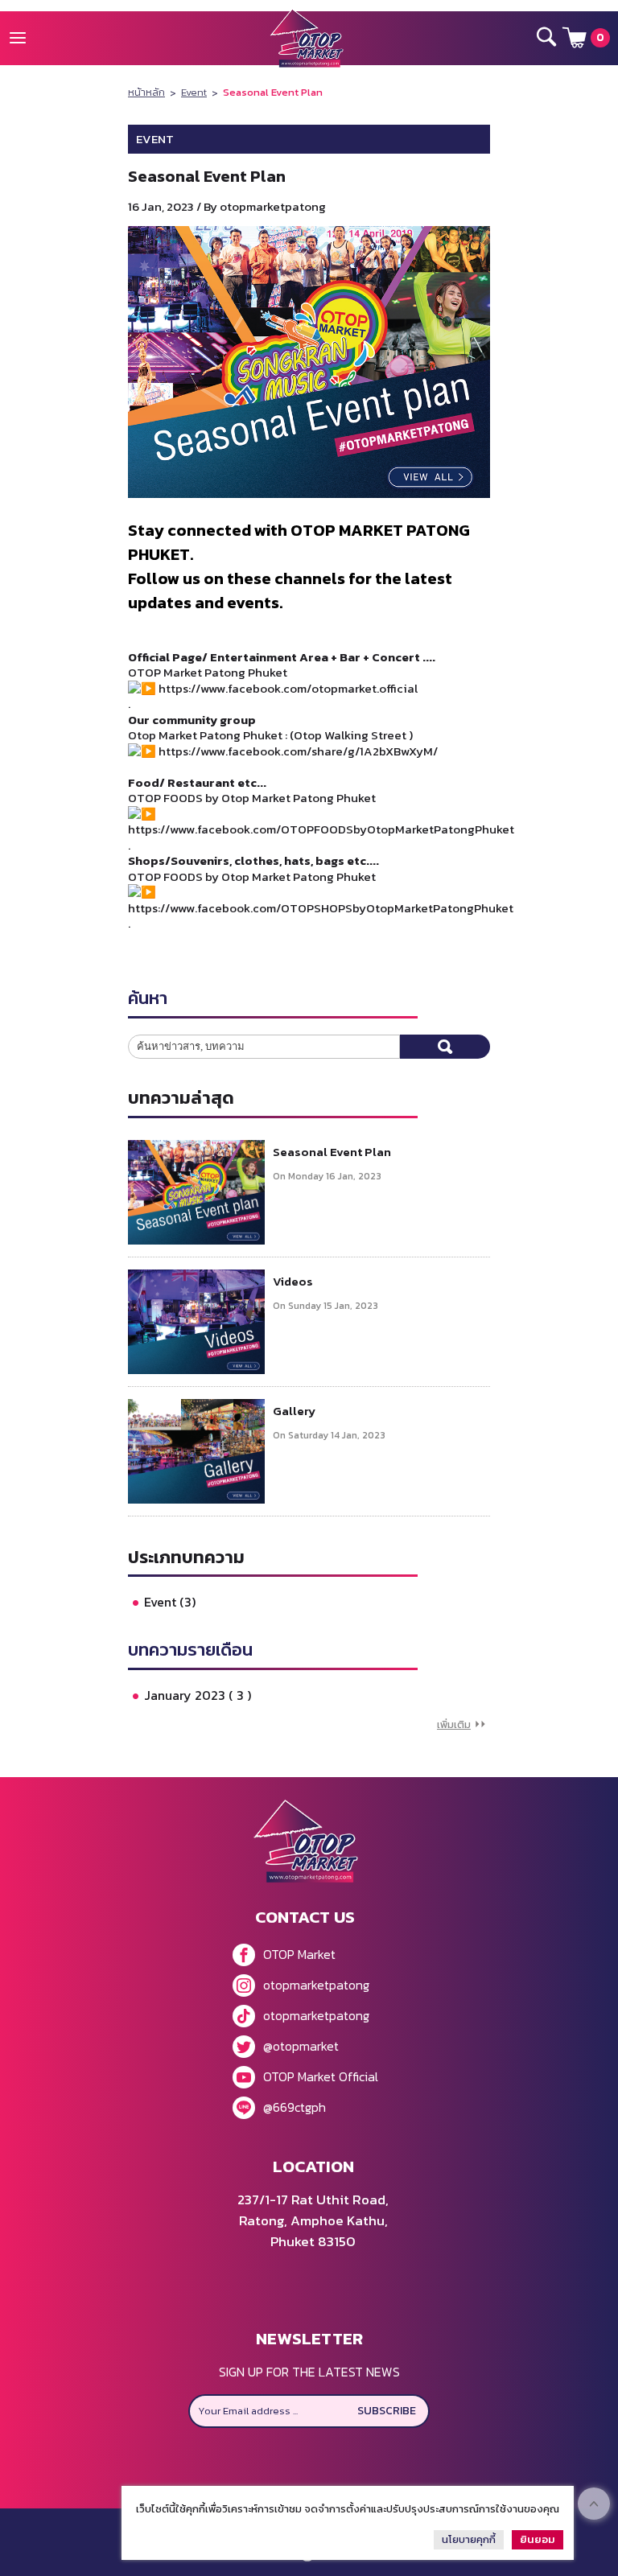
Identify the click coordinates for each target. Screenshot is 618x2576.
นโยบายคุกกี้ (469, 2539)
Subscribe (387, 2411)
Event (194, 92)
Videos (293, 1282)
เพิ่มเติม (454, 1724)
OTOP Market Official (321, 2076)
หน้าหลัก (146, 92)
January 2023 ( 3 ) (198, 1695)
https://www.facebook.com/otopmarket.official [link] (288, 688)
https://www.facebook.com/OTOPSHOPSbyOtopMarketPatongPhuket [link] (321, 908)
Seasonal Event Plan (332, 1152)
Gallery (294, 1411)
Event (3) (170, 1602)
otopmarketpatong (316, 1985)
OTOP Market (299, 1954)
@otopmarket (301, 2046)
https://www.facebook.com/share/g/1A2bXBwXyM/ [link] (298, 751)
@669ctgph (295, 2107)
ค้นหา (445, 1047)
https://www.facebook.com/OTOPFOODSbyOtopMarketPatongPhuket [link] (321, 829)
